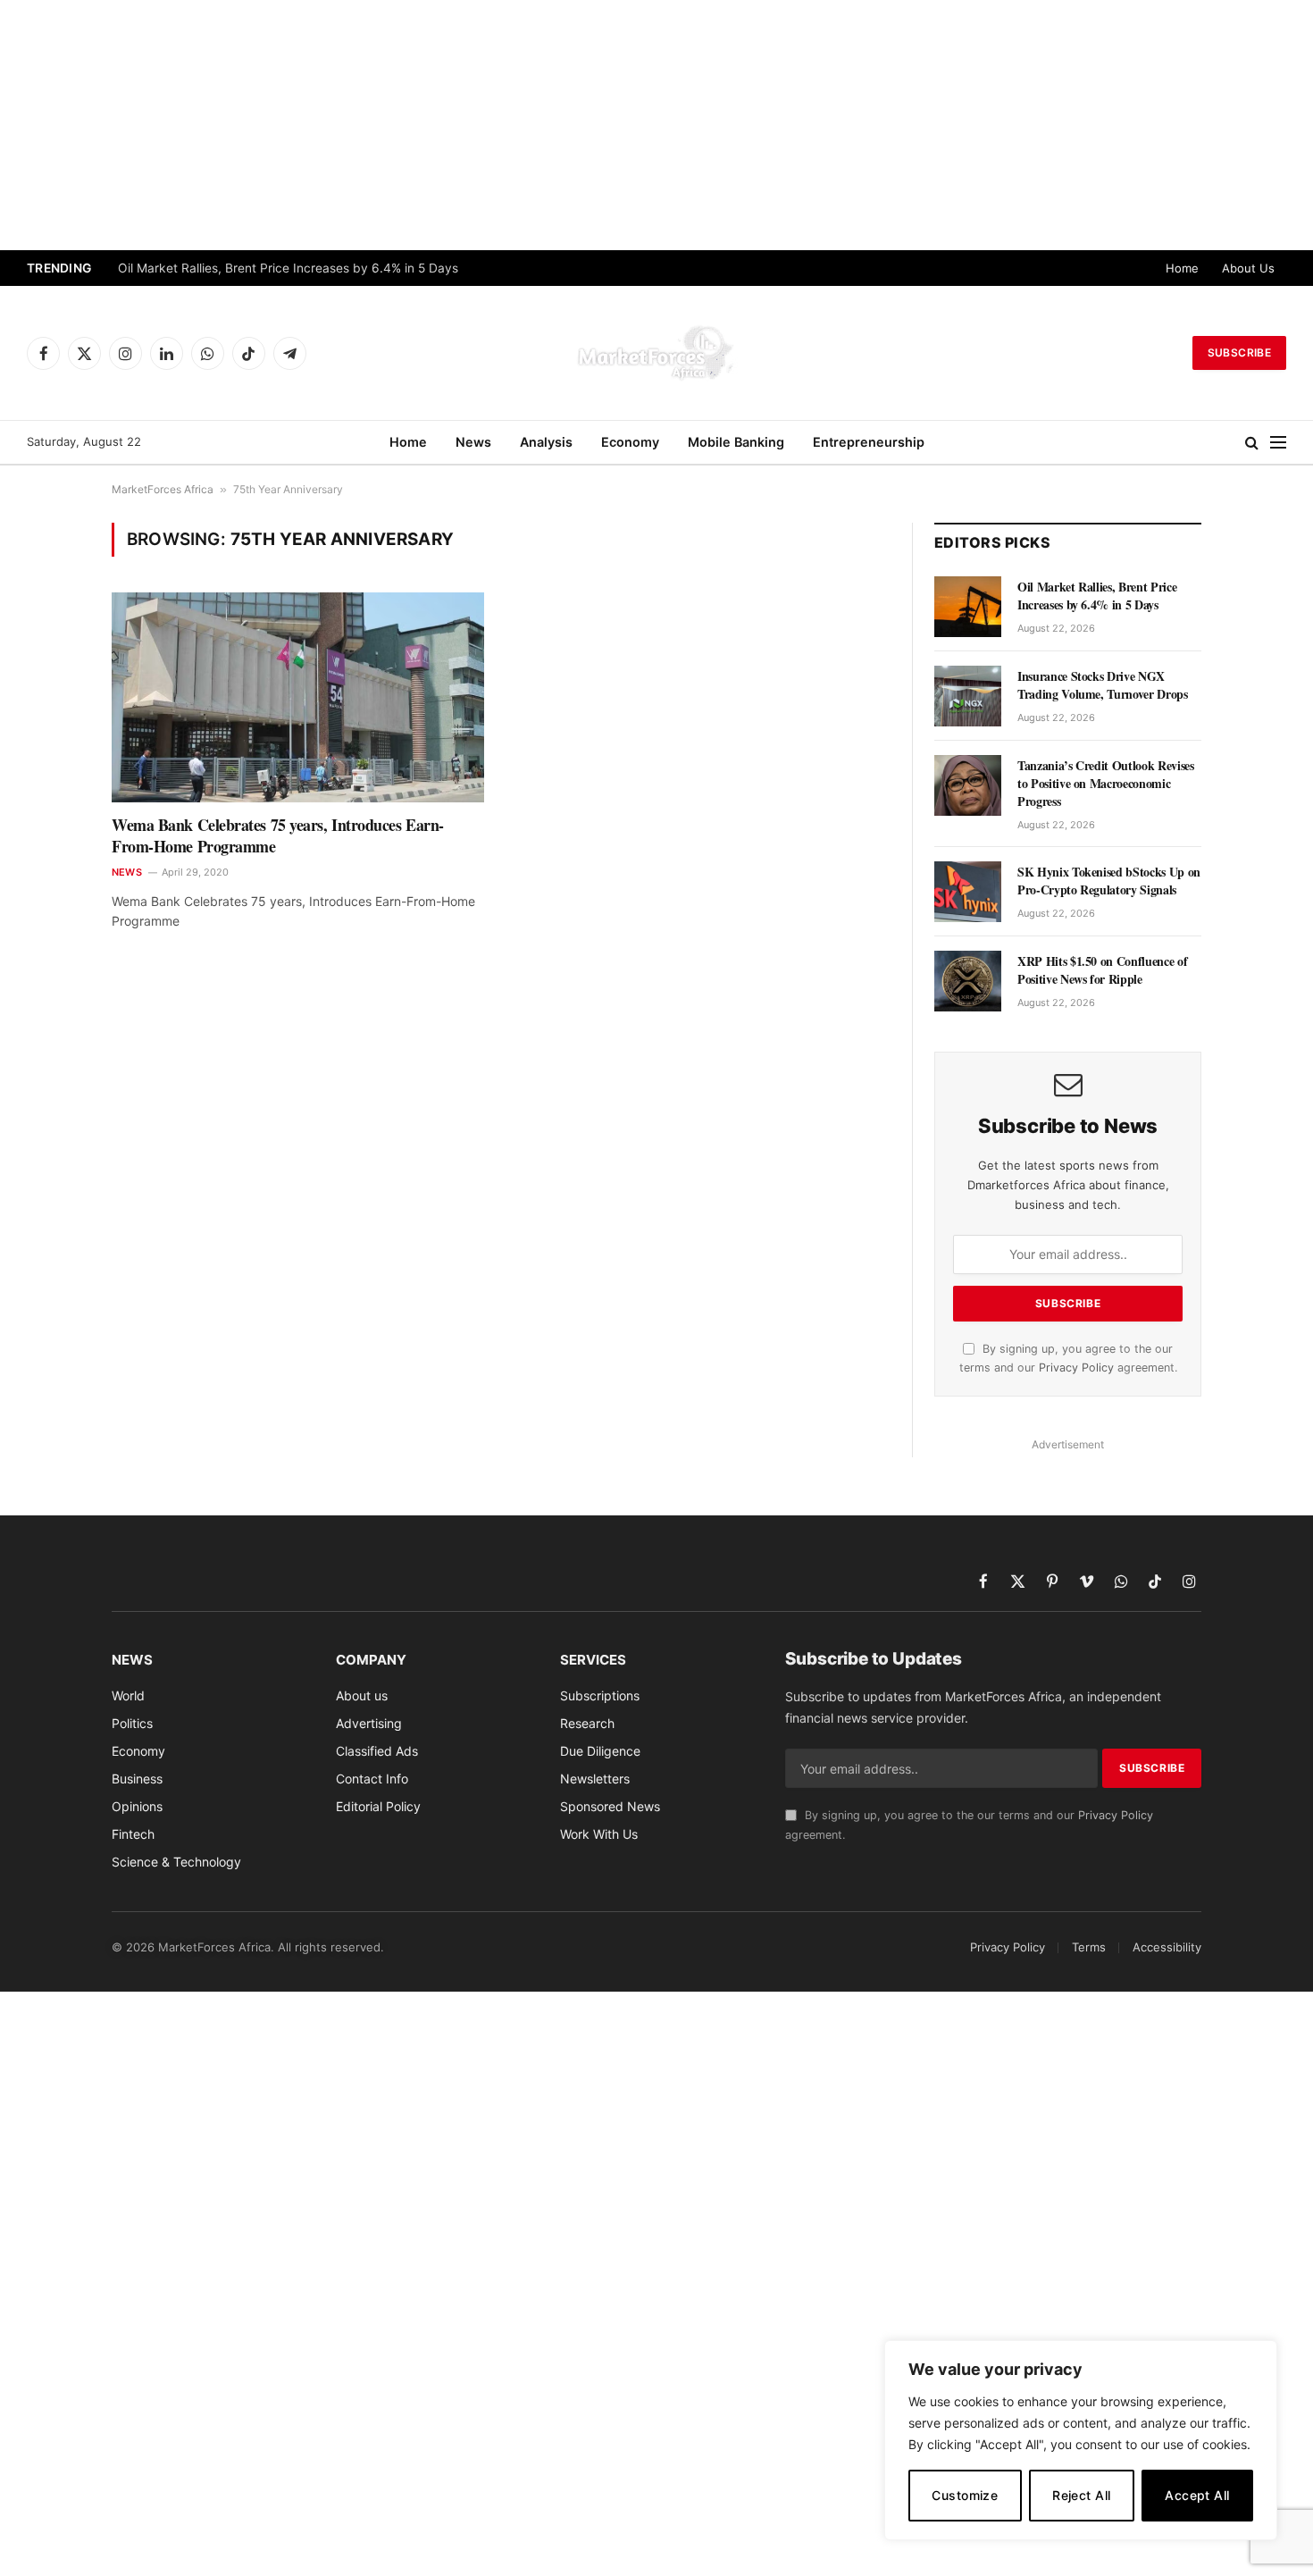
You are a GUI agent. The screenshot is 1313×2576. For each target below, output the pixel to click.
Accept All (1197, 2495)
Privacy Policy (1076, 1368)
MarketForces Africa (163, 489)
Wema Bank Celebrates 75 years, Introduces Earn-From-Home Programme (278, 836)
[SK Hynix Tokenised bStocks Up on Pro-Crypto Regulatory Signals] (968, 892)
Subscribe (1239, 352)
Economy (630, 442)
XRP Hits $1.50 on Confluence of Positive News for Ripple (1102, 970)
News (473, 442)
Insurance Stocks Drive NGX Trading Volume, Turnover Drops (1103, 685)
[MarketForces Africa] (656, 353)
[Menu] (1278, 443)
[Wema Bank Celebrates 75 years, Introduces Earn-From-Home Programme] (298, 697)
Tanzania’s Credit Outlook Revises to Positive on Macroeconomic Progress (1105, 784)
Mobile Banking (736, 442)
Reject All (1081, 2495)
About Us (1248, 268)
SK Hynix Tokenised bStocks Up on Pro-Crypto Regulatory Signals (1109, 881)
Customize (965, 2495)
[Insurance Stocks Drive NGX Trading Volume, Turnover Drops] (968, 696)
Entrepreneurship (869, 442)
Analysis (546, 442)
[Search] (1252, 443)
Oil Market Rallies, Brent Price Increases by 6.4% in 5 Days (288, 268)
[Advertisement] (656, 125)
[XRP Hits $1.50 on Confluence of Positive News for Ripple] (968, 981)
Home (1182, 268)
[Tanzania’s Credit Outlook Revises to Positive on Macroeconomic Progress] (968, 785)
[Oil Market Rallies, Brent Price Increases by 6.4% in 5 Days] (968, 607)
